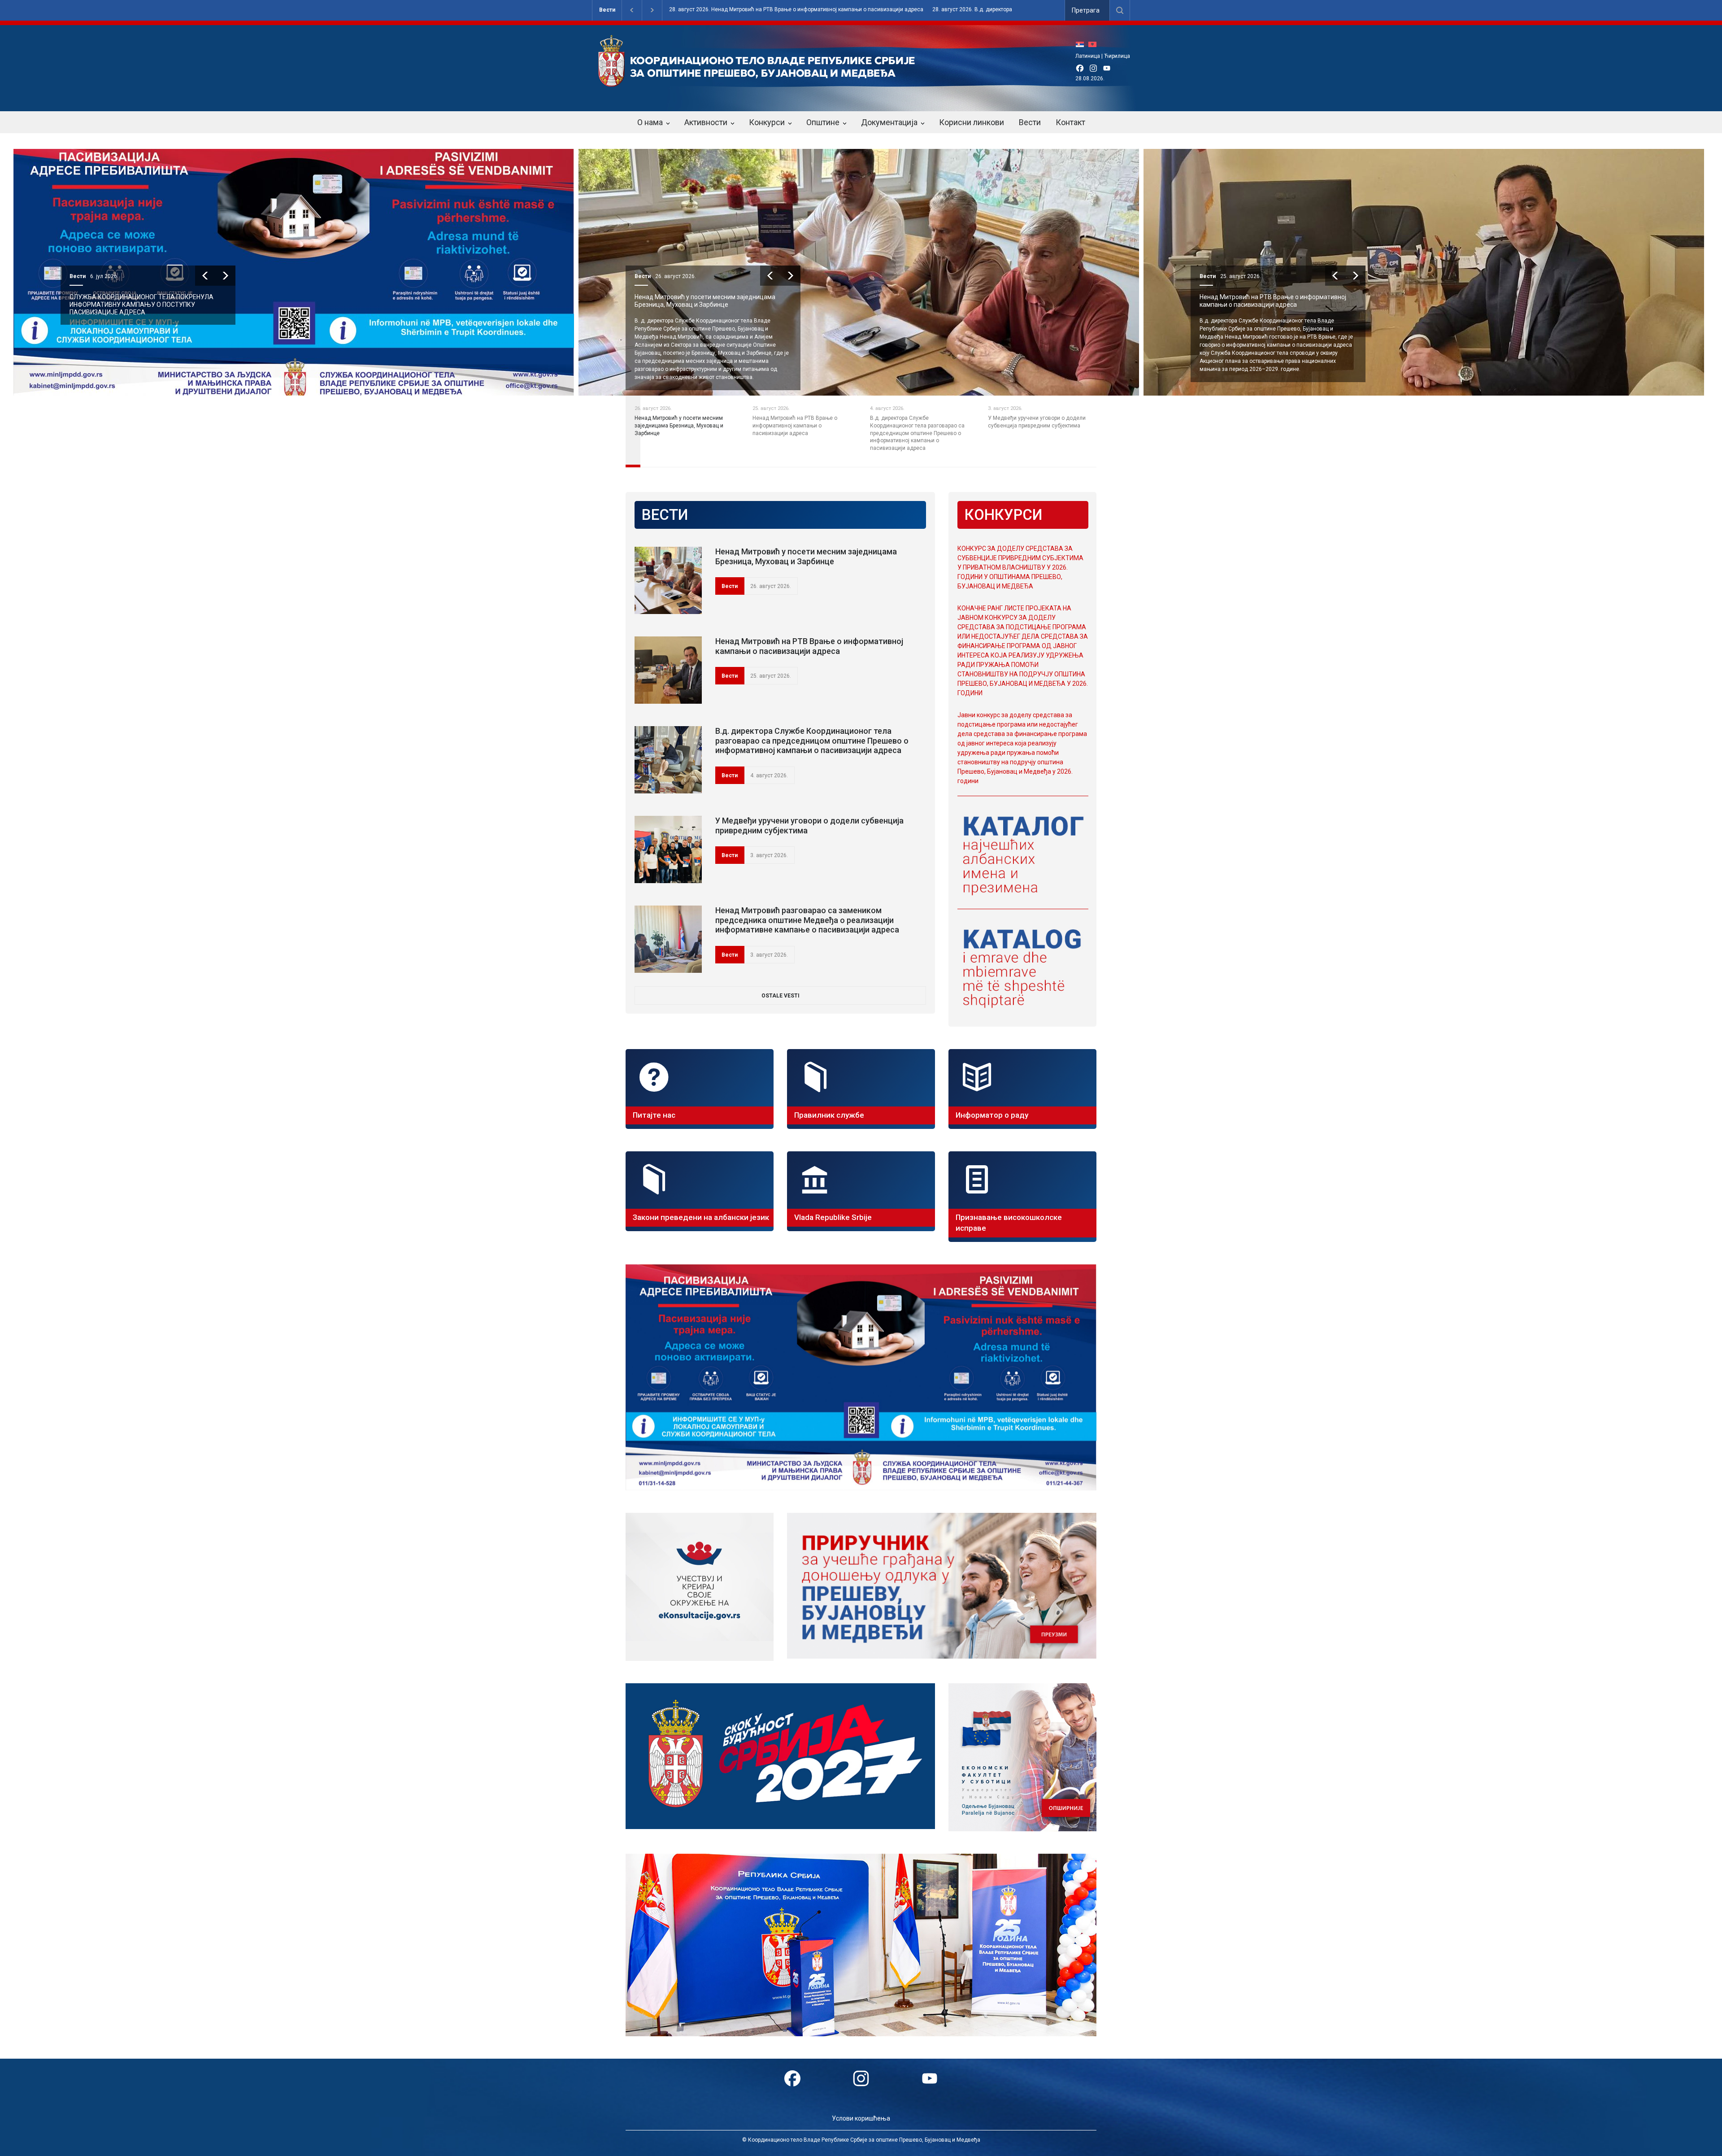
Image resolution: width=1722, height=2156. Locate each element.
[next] (225, 276)
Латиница (1088, 56)
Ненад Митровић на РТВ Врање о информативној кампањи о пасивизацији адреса (708, 301)
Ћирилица (1117, 56)
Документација (889, 122)
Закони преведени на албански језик (701, 1217)
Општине (823, 122)
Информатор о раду (992, 1115)
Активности (706, 122)
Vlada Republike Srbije (833, 1217)
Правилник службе (829, 1115)
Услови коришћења (861, 2118)
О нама (650, 122)
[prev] (205, 276)
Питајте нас (654, 1115)
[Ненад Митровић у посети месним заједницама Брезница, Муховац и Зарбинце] (668, 580)
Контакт (1070, 122)
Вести (607, 10)
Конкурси (767, 122)
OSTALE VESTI (781, 996)
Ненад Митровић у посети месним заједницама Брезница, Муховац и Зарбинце (140, 301)
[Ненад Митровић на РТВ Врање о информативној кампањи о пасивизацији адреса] (668, 670)
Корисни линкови (972, 122)
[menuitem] (1082, 44)
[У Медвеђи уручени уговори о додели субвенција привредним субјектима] (668, 849)
